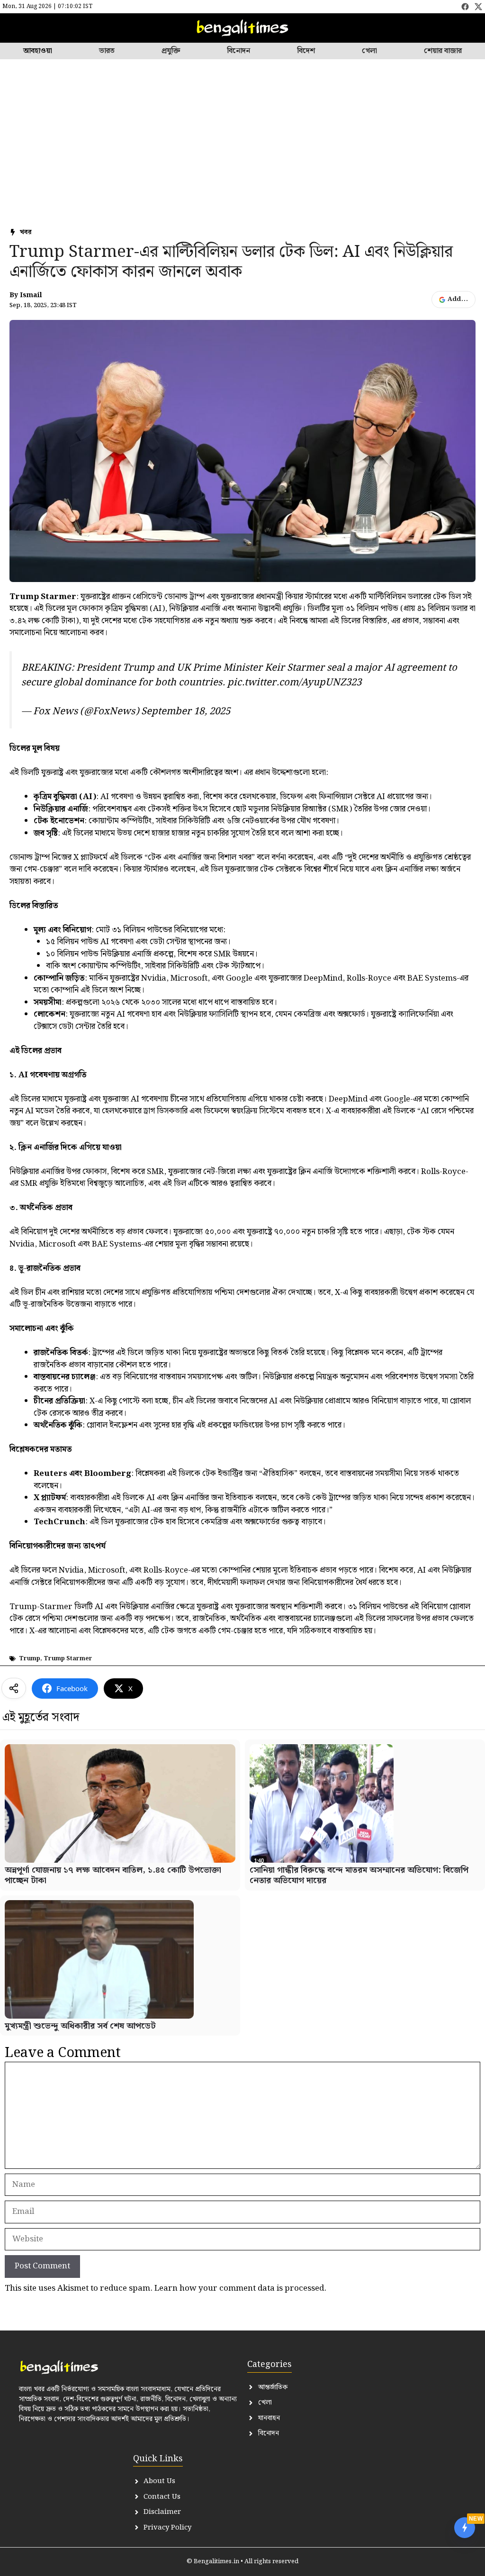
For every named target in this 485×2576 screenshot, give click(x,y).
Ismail (31, 296)
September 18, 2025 (186, 711)
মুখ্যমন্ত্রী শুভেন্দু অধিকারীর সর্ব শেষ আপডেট (80, 2026)
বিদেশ (306, 51)
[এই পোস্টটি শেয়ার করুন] (14, 1688)
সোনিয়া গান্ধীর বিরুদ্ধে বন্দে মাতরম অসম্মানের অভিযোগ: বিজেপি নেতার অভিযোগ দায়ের (359, 1875)
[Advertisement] (242, 152)
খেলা (369, 51)
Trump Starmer (68, 1659)
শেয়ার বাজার (443, 51)
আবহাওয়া (38, 51)
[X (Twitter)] (478, 7)
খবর (26, 232)
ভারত (107, 51)
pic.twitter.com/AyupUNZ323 (294, 683)
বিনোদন (238, 51)
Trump (30, 1659)
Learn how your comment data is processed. (240, 2288)
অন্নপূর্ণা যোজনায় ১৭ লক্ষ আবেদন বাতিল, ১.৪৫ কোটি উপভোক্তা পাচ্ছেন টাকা (113, 1875)
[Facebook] (465, 7)
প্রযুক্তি (171, 51)
